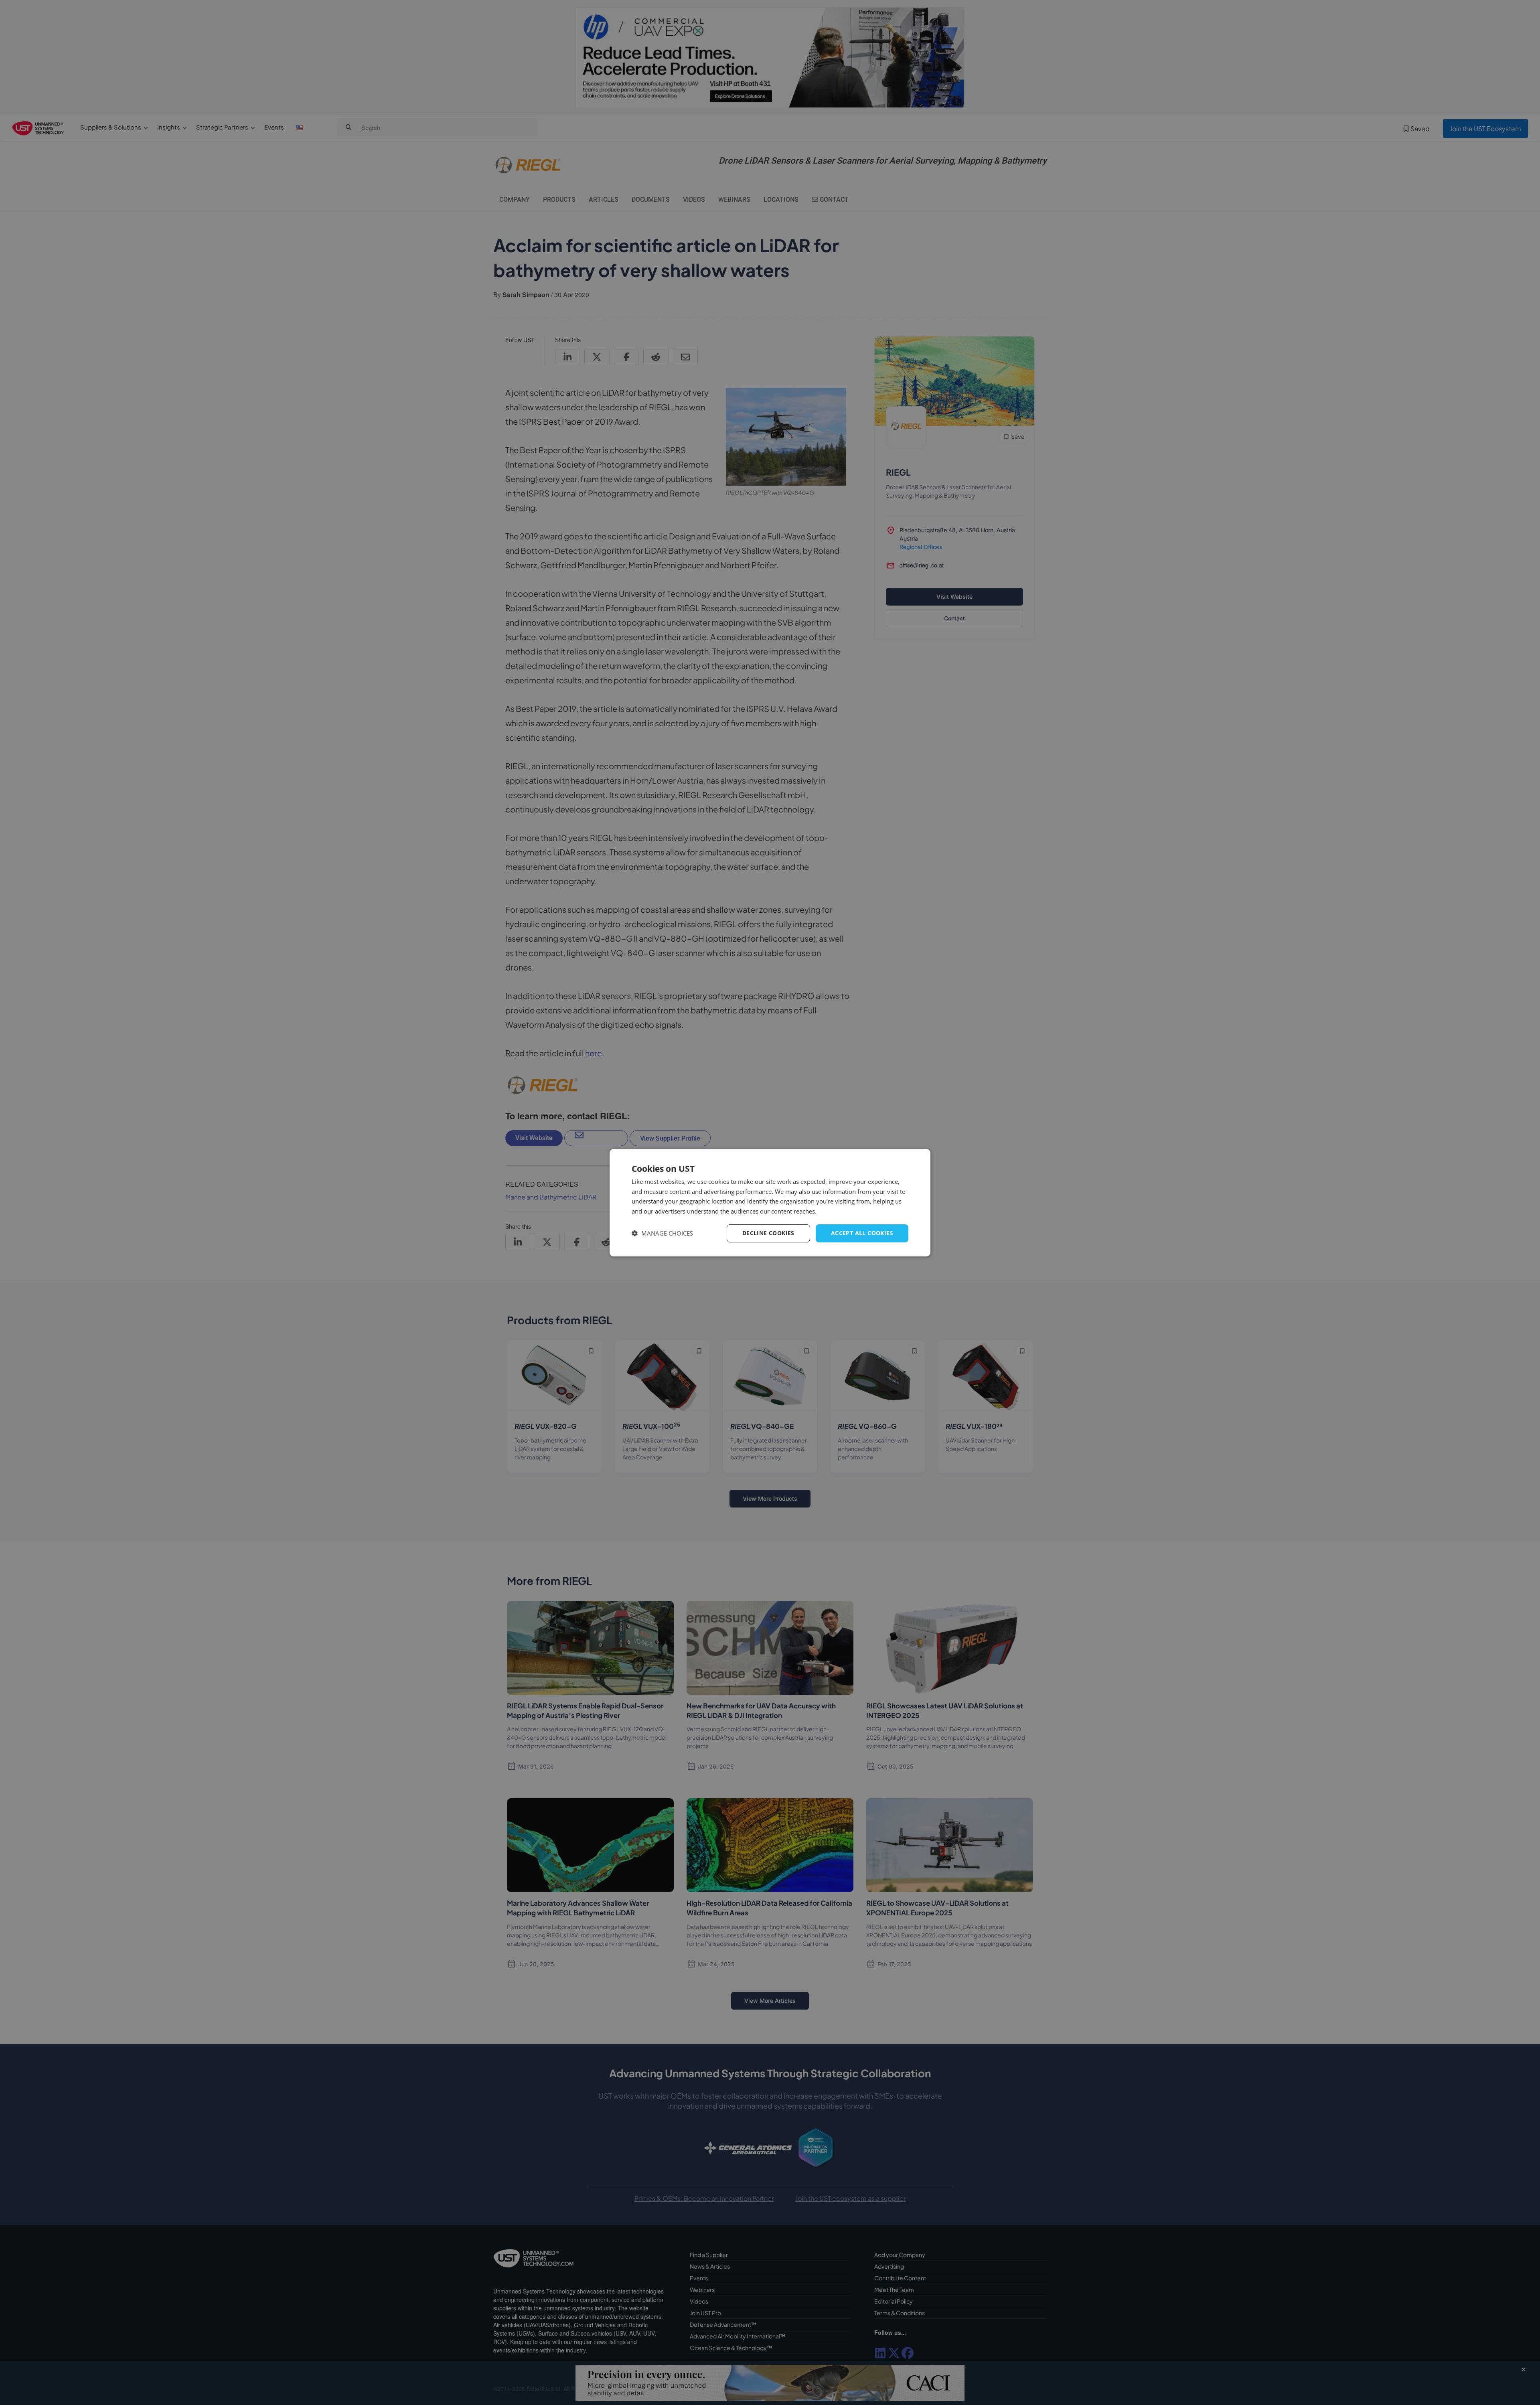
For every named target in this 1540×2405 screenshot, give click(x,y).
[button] (662, 1233)
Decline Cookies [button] (768, 1233)
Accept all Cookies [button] (862, 1233)
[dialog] (770, 1202)
